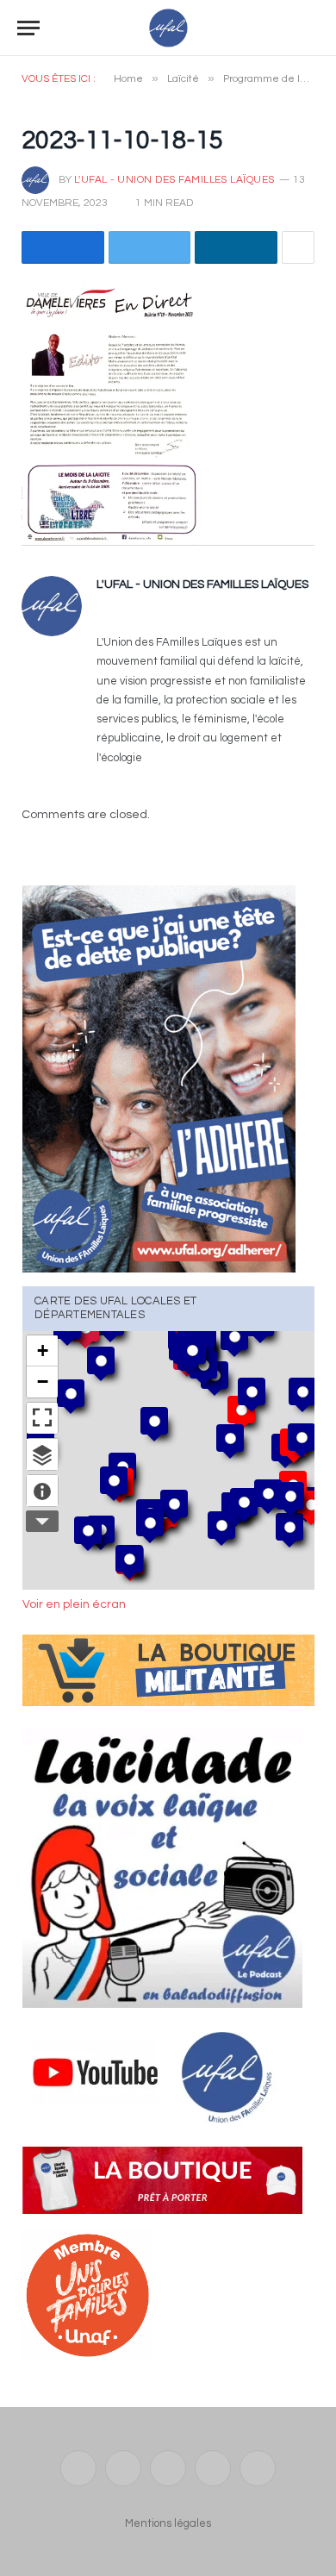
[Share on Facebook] (63, 247)
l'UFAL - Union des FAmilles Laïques (174, 180)
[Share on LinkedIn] (236, 247)
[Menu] (28, 28)
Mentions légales (168, 2523)
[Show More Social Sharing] (298, 247)
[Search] (311, 28)
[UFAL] (168, 28)
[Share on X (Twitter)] (150, 247)
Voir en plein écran (74, 1604)
